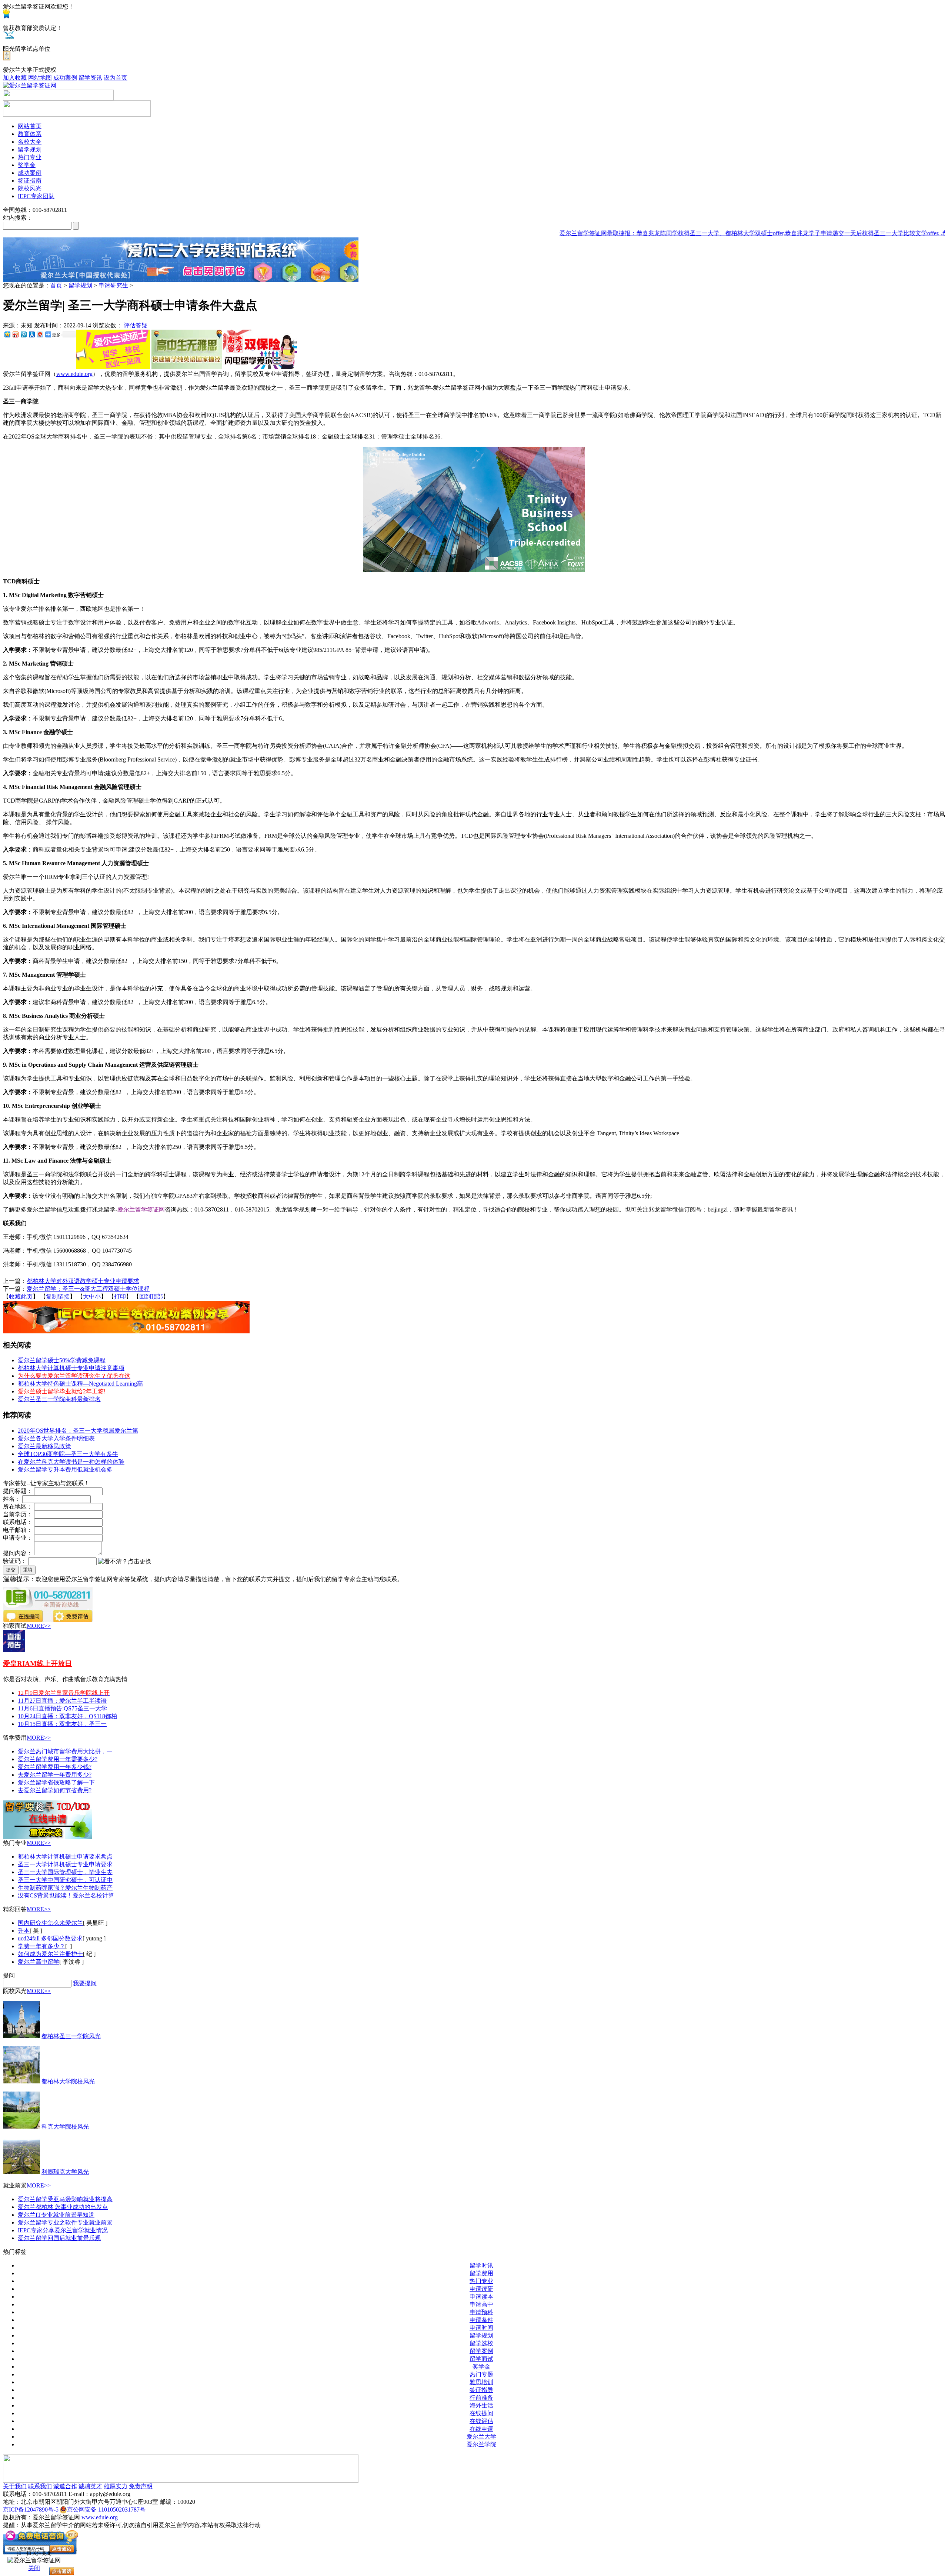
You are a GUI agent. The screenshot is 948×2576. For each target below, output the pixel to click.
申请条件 (481, 2320)
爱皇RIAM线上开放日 (37, 1664)
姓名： (12, 1499)
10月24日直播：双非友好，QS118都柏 (67, 1716)
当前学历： (18, 1514)
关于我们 (15, 2486)
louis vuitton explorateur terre (37, 241)
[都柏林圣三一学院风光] (21, 2036)
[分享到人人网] (31, 334)
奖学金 (481, 2367)
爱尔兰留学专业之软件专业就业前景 (65, 2222)
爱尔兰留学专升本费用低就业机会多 (65, 1469)
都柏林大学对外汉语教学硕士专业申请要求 (83, 1281)
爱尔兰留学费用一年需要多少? (58, 1759)
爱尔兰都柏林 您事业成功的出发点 (63, 2207)
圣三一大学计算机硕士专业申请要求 (65, 1864)
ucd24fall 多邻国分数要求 (50, 1938)
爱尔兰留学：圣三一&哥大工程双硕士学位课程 (88, 1289)
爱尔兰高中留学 (39, 1962)
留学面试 (481, 2359)
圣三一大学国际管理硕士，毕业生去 (65, 1872)
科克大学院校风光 (65, 2127)
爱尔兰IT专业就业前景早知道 (56, 2215)
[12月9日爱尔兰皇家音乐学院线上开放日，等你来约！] (14, 1650)
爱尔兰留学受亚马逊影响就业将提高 (65, 2199)
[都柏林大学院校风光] (21, 2081)
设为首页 (116, 78)
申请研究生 (113, 285)
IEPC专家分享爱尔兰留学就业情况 (63, 2230)
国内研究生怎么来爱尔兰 (50, 1923)
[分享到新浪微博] (15, 334)
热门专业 (481, 2281)
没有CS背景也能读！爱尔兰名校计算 (66, 1895)
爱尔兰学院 (481, 2444)
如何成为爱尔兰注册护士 (50, 1954)
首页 (56, 285)
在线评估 (481, 2421)
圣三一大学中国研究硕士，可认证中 (65, 1880)
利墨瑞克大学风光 (65, 2172)
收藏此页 (21, 1297)
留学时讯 (481, 2265)
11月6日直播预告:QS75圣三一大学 (62, 1708)
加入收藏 (15, 78)
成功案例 (65, 78)
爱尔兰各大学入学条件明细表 (56, 1438)
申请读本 (481, 2297)
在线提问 (481, 2413)
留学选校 (481, 2343)
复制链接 (58, 1297)
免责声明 (141, 2486)
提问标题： (18, 1491)
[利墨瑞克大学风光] (21, 2172)
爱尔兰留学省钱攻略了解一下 (56, 1782)
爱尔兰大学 (481, 2437)
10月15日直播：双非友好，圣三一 (62, 1724)
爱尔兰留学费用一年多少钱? (55, 1767)
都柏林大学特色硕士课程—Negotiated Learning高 (80, 1384)
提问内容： (18, 1553)
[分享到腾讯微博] (23, 334)
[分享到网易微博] (40, 334)
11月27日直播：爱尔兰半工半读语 (62, 1701)
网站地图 (40, 78)
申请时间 (481, 2328)
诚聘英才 (90, 2486)
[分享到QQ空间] (7, 334)
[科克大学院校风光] (21, 2127)
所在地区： (18, 1507)
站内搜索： (18, 218)
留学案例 (481, 2351)
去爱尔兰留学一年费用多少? (55, 1775)
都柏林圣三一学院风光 (71, 2036)
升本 (24, 1931)
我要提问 (85, 1983)
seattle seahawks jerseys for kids (111, 241)
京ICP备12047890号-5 (31, 2510)
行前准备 (481, 2398)
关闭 (34, 2568)
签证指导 (481, 2390)
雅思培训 (481, 2382)
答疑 (141, 325)
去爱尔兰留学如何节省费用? (55, 1790)
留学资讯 (90, 78)
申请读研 (481, 2289)
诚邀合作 (65, 2486)
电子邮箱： (18, 1530)
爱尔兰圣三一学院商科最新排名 (59, 1399)
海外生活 (481, 2405)
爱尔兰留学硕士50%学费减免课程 (62, 1360)
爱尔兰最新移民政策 (44, 1446)
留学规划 (80, 285)
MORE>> (39, 1626)
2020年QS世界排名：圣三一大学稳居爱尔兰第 (78, 1431)
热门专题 (481, 2374)
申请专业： (18, 1538)
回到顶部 (151, 1297)
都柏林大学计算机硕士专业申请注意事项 (71, 1368)
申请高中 (481, 2304)
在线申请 (481, 2429)
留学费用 (481, 2273)
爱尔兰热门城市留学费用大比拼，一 (65, 1751)
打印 (120, 1297)
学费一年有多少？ (41, 1946)
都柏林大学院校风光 (68, 2081)
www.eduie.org (74, 374)
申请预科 (481, 2312)
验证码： (15, 1561)
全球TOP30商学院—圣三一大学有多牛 (68, 1454)
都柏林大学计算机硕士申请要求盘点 (65, 1857)
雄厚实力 (116, 2486)
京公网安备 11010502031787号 (106, 2510)
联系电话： (18, 1522)
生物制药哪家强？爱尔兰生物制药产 (65, 1888)
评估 (130, 325)
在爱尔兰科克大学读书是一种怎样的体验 (71, 1462)
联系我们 (40, 2486)
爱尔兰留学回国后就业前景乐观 (59, 2238)
